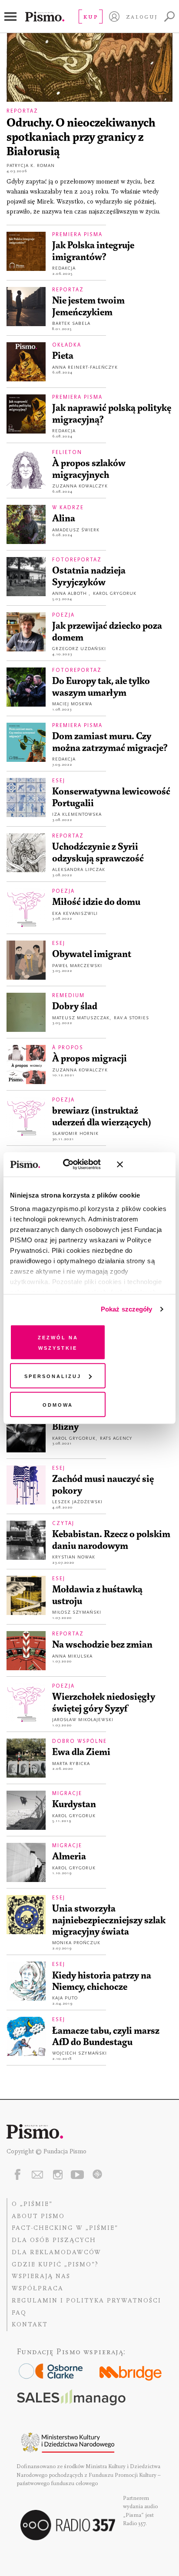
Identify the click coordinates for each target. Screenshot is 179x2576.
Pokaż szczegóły (127, 1309)
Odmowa (58, 1404)
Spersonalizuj (53, 1376)
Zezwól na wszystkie (58, 1342)
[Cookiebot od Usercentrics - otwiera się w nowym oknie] (72, 1165)
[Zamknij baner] (143, 1165)
